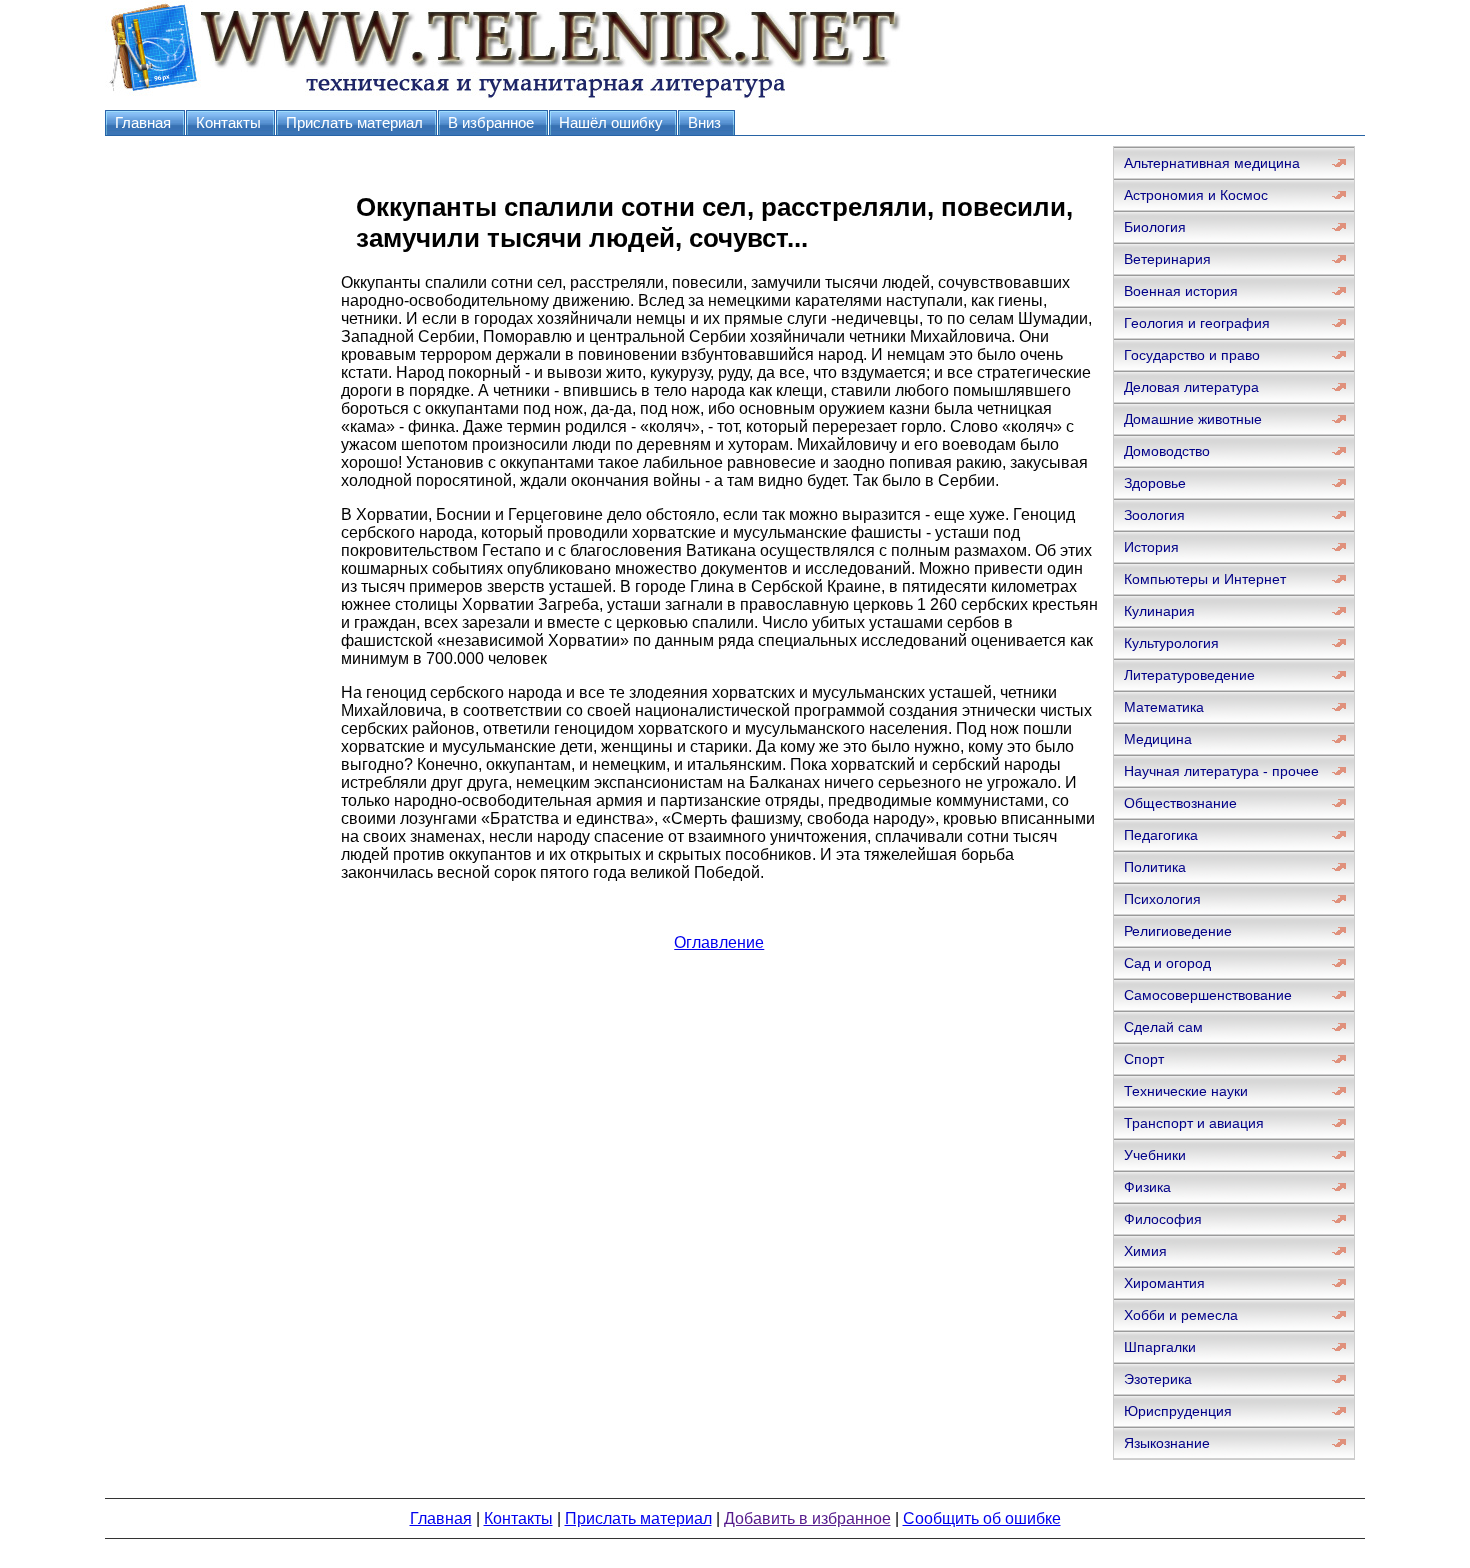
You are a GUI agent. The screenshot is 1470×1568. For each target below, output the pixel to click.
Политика (1155, 867)
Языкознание (1167, 1443)
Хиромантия (1164, 1283)
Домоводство (1167, 451)
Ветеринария (1167, 259)
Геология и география (1197, 323)
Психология (1162, 899)
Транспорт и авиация (1194, 1123)
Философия (1163, 1219)
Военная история (1181, 291)
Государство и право (1192, 355)
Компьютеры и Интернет (1205, 579)
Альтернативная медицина (1212, 163)
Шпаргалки (1160, 1347)
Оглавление (719, 942)
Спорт (1144, 1059)
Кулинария (1159, 611)
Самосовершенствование (1208, 995)
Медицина (1158, 739)
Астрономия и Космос (1196, 195)
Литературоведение (1189, 675)
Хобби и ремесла (1181, 1315)
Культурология (1171, 643)
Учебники (1155, 1155)
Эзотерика (1158, 1379)
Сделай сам (1163, 1027)
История (1151, 547)
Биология (1155, 227)
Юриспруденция (1178, 1411)
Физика (1147, 1187)
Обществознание (1180, 803)
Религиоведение (1178, 931)
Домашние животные (1193, 419)
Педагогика (1161, 835)
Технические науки (1186, 1091)
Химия (1145, 1251)
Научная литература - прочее (1221, 771)
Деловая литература (1191, 387)
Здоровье (1155, 483)
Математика (1164, 707)
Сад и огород (1167, 963)
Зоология (1154, 515)
